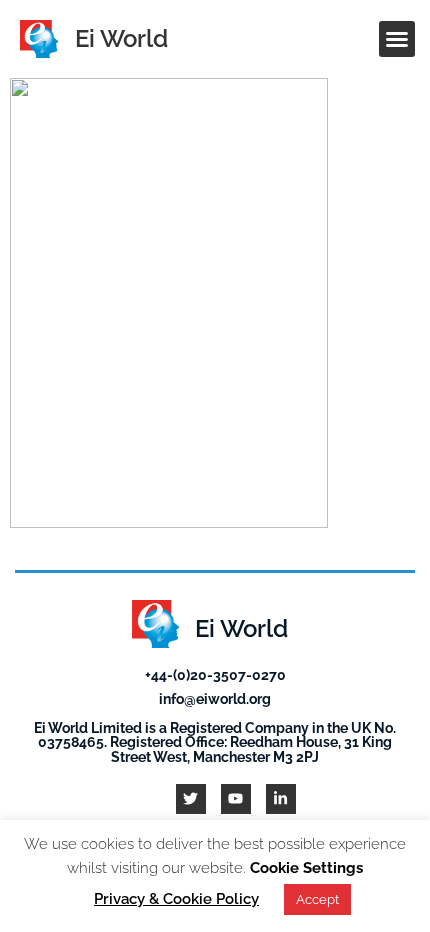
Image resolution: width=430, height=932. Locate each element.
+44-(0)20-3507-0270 (215, 674)
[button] (397, 39)
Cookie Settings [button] (306, 868)
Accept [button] (317, 899)
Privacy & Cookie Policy (176, 899)
